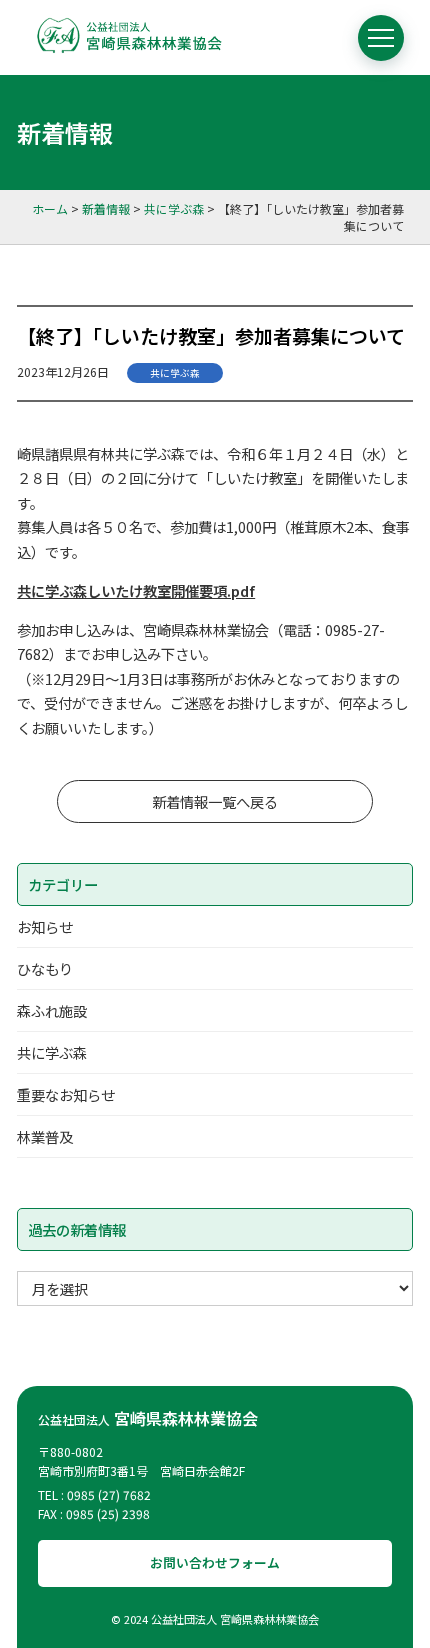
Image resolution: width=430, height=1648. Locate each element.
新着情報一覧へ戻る (215, 801)
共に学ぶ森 (175, 373)
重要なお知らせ (66, 1094)
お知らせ (45, 926)
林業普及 (45, 1136)
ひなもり (45, 968)
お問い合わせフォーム (215, 1562)
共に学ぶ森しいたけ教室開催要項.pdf (136, 590)
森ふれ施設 (52, 1010)
